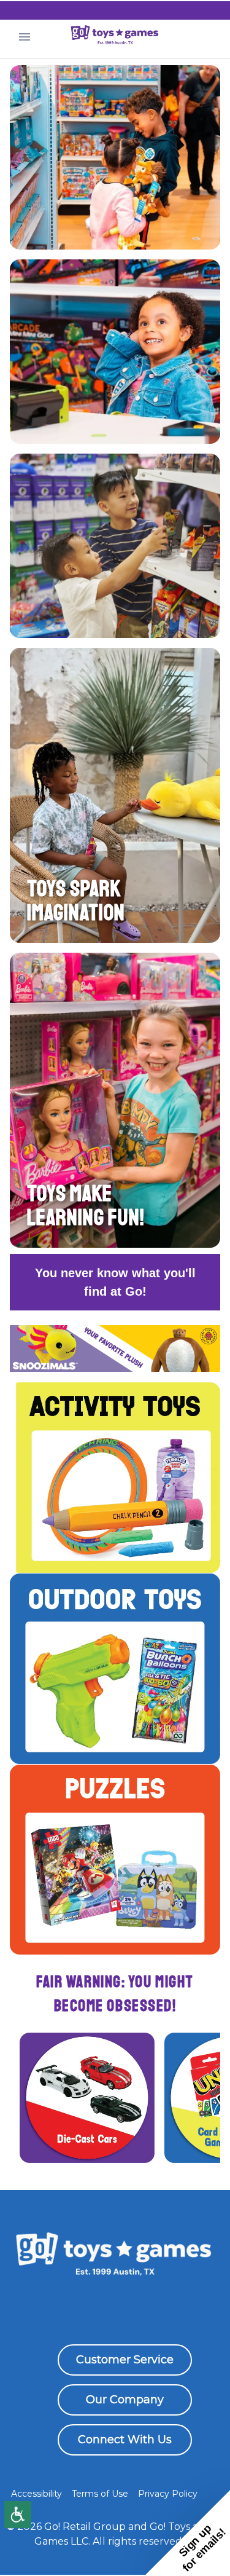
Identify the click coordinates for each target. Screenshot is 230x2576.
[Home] (115, 37)
